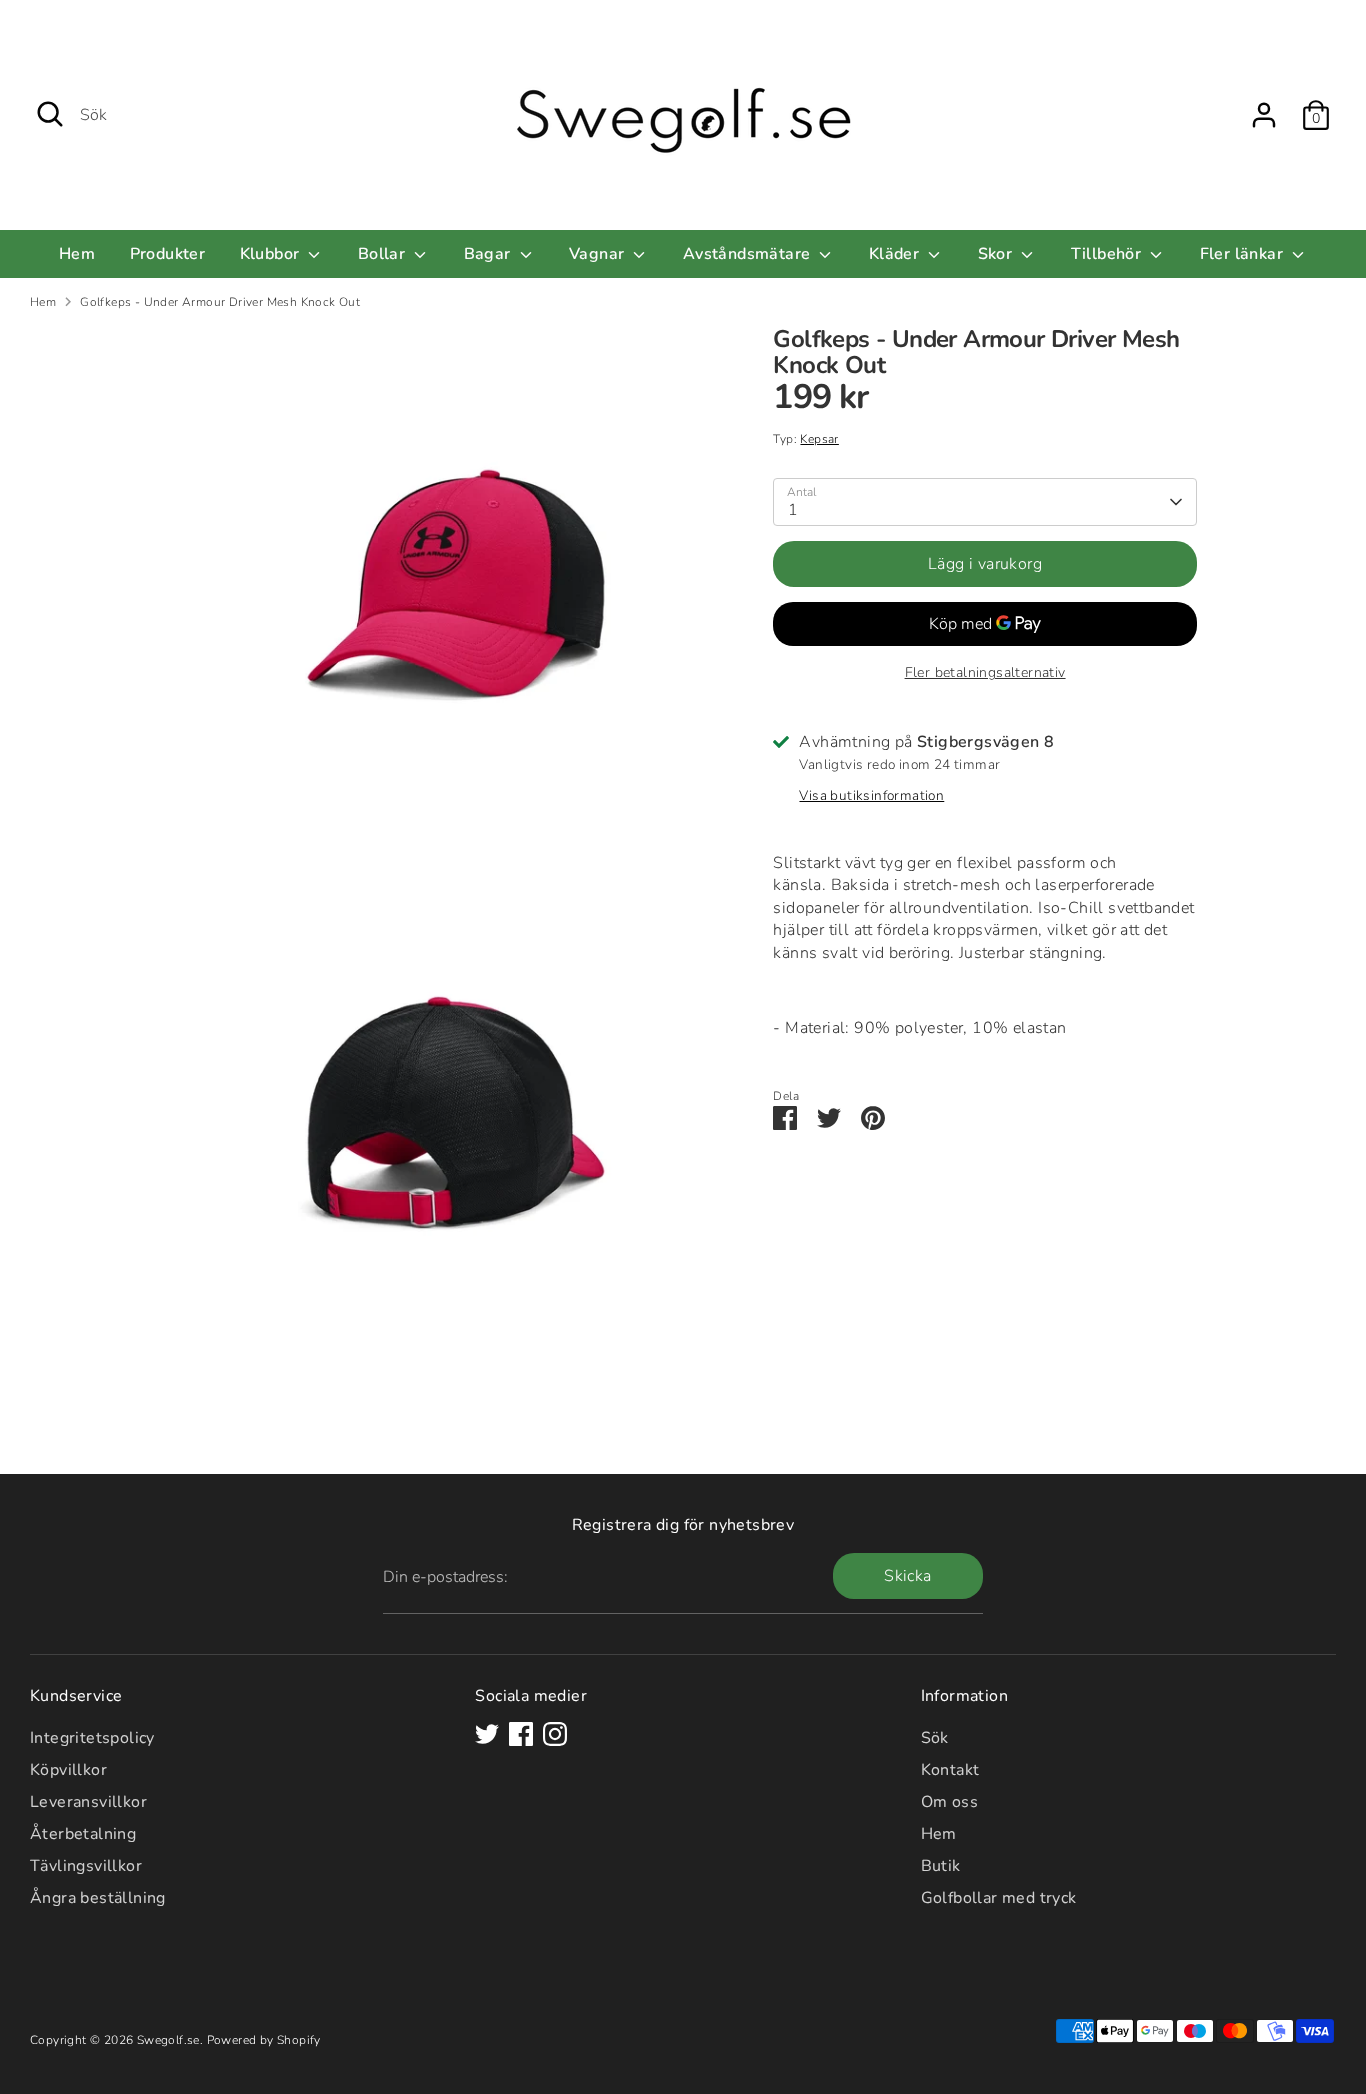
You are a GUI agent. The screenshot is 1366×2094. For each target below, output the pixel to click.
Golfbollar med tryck (999, 1898)
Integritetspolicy (92, 1738)
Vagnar (599, 254)
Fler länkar (1244, 254)
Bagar (489, 254)
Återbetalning (83, 1834)
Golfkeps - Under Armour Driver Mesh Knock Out (220, 302)
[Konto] (1264, 115)
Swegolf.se (168, 2040)
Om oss (949, 1802)
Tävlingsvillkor (86, 1866)
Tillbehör (1108, 254)
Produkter (168, 254)
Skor (997, 254)
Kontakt (950, 1770)
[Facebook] (521, 1734)
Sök (935, 1738)
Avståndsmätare (749, 254)
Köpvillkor (68, 1770)
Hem (77, 254)
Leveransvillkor (88, 1802)
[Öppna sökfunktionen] (50, 114)
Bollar (384, 254)
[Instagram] (555, 1734)
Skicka (907, 1576)
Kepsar (819, 439)
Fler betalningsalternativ (985, 673)
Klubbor (272, 254)
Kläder (896, 254)
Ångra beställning (98, 1898)
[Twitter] (487, 1734)
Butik (941, 1866)
